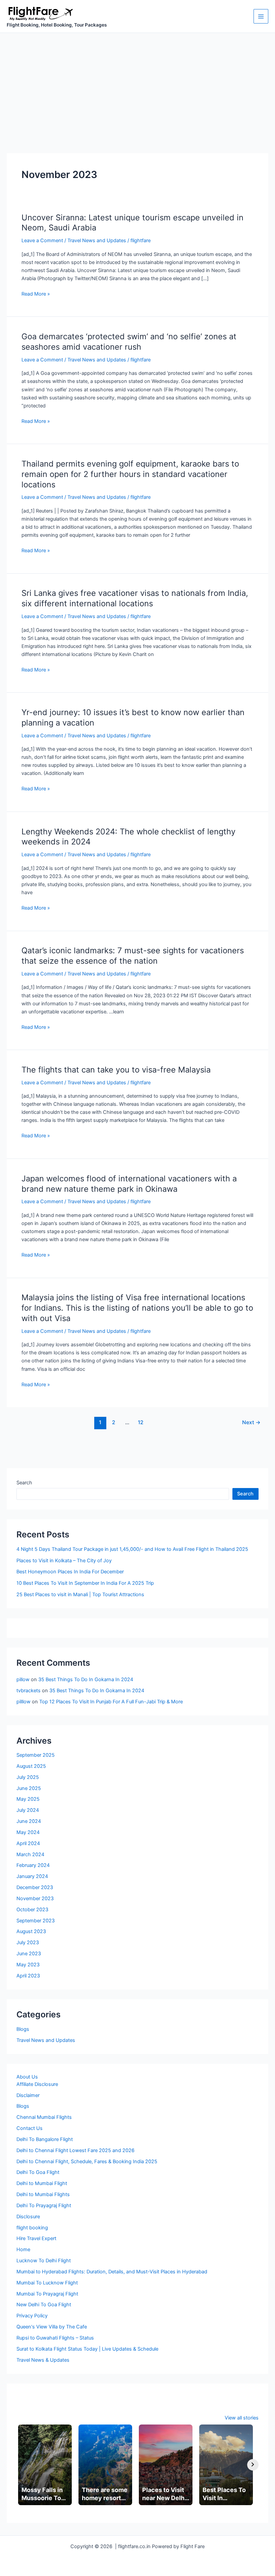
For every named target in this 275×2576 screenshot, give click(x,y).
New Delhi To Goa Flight (44, 2305)
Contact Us (30, 2128)
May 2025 (28, 1799)
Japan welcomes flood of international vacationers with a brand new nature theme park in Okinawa (129, 1184)
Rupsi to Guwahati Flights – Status (55, 2338)
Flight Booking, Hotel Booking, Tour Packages (57, 25)
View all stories (242, 2418)
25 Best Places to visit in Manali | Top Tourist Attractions (80, 1595)
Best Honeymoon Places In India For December (70, 1572)
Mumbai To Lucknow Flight (47, 2283)
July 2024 (28, 1810)
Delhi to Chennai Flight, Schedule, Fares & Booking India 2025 (87, 2162)
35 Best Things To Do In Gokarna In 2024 (86, 1679)
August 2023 (31, 1931)
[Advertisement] (137, 83)
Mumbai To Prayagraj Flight (47, 2294)
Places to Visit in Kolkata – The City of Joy (64, 1561)
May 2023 (28, 1965)
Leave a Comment (42, 241)
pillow (23, 1679)
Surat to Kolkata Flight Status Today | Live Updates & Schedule (87, 2349)
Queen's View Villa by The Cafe (52, 2327)
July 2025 (28, 1777)
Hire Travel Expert (36, 2238)
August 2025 (31, 1766)
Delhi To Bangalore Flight (45, 2139)
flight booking (32, 2228)
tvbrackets (29, 1691)
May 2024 (28, 1832)
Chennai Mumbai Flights (44, 2117)
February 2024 (33, 1865)
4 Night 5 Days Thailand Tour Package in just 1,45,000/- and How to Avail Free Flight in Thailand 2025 (132, 1549)
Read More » (36, 294)
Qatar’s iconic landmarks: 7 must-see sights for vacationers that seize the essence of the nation (133, 956)
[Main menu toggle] (261, 16)
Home (23, 2250)
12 (141, 1422)
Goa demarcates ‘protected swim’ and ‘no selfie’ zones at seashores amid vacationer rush (129, 342)
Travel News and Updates (97, 241)
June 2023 (29, 1954)
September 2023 (36, 1921)
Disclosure (28, 2217)
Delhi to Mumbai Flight (42, 2183)
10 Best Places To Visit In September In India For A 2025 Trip (85, 1583)
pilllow (23, 1702)
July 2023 (28, 1942)
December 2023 (35, 1887)
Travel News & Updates (43, 2360)
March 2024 (30, 1854)
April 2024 (28, 1843)
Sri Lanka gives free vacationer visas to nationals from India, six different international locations (135, 598)
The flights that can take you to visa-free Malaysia (116, 1070)
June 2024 (29, 1821)
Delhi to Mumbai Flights (43, 2194)
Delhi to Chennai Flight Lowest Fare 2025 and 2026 (75, 2150)
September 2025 (36, 1755)
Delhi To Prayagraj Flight (44, 2206)
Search (24, 1483)
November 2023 (35, 1898)
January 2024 (32, 1876)
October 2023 (32, 1910)
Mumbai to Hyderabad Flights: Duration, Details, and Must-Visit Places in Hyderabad (112, 2272)
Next (251, 1422)
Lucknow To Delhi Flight (44, 2261)
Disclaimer (28, 2095)
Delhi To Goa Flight (38, 2172)
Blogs (23, 2029)
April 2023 (28, 1976)
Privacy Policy (32, 2316)
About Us (27, 2077)
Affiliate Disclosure (37, 2084)
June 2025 (29, 1788)
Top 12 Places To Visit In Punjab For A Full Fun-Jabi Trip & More (111, 1702)
